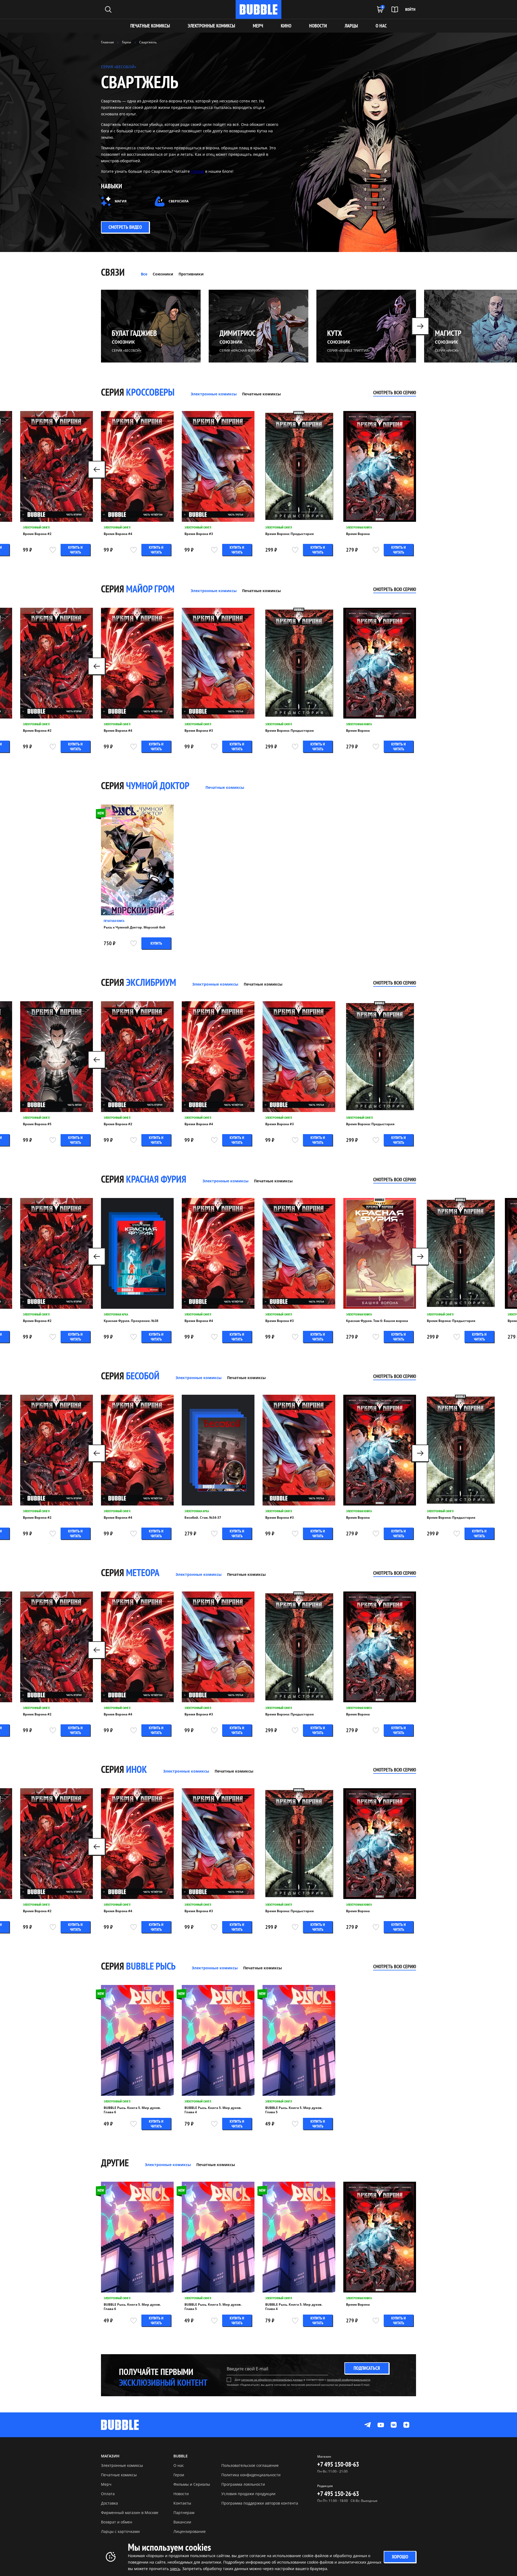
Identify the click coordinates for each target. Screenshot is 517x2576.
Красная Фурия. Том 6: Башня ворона (377, 1321)
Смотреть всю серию (395, 393)
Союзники (163, 274)
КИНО (286, 26)
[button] (420, 326)
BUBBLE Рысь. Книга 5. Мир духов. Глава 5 (294, 2110)
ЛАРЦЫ (351, 26)
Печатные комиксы (150, 26)
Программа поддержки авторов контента (260, 2503)
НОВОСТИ (318, 26)
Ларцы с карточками (120, 2531)
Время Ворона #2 (37, 534)
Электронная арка (116, 1314)
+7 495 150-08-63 (338, 2464)
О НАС (381, 26)
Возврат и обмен (117, 2522)
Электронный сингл (36, 527)
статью (198, 171)
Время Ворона (358, 534)
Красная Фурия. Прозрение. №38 (131, 1321)
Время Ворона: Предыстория (289, 534)
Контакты (182, 2503)
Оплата (108, 2494)
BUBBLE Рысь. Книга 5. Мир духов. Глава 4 (213, 2110)
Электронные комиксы (211, 26)
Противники (191, 274)
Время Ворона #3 (199, 534)
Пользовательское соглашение (250, 2465)
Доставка (109, 2503)
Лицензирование (190, 2531)
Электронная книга (359, 527)
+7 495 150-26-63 (338, 2494)
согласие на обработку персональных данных (272, 2380)
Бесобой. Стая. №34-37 (203, 1518)
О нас (179, 2465)
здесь (175, 2569)
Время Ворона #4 (118, 534)
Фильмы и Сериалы (192, 2484)
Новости (181, 2494)
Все (144, 274)
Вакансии (182, 2522)
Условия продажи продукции (248, 2494)
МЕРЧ (258, 26)
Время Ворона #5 (37, 1124)
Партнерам (184, 2513)
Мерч (106, 2484)
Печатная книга (114, 921)
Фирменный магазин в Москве (130, 2513)
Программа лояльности (243, 2484)
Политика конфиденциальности (251, 2475)
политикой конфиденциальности (349, 2380)
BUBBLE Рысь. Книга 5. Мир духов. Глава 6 (132, 2110)
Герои (179, 2475)
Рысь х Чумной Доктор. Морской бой (135, 927)
